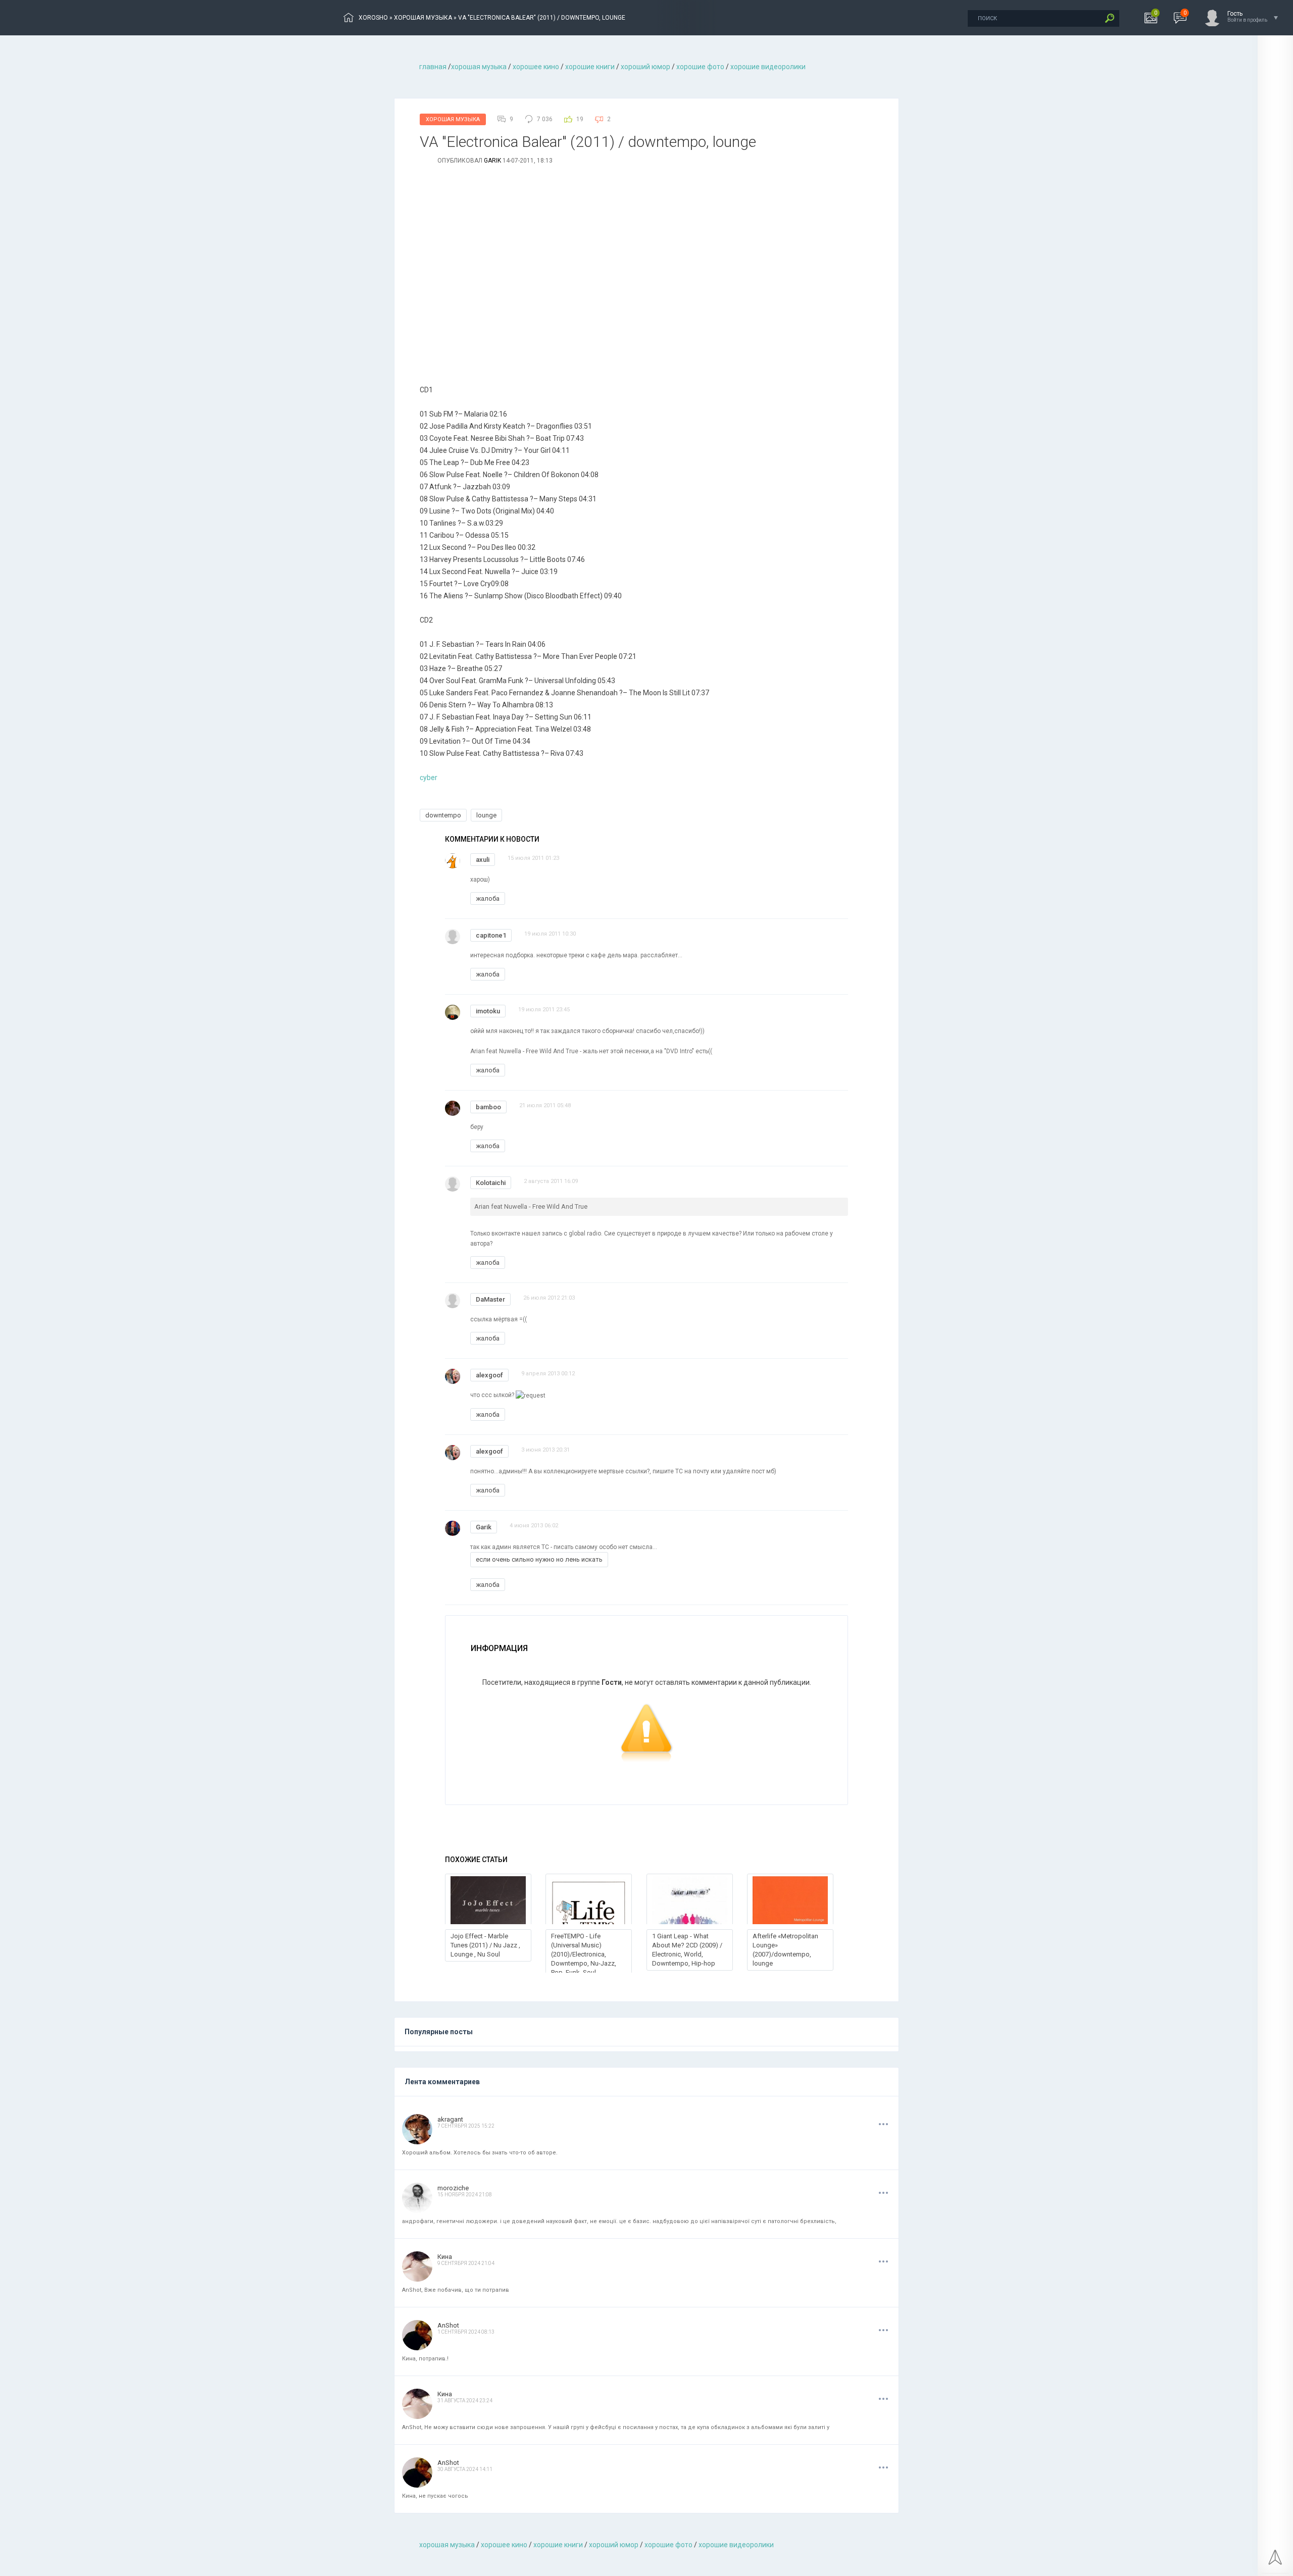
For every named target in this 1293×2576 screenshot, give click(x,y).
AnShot (448, 2325)
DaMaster (490, 1299)
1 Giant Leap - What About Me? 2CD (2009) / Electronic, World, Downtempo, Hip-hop (687, 1950)
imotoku (488, 1011)
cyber (429, 778)
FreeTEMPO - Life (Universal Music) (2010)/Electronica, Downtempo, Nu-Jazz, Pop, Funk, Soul (584, 1954)
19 (580, 119)
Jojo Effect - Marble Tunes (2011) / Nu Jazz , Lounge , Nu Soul (485, 1945)
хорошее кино (536, 67)
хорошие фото (700, 67)
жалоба (488, 898)
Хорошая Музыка (453, 119)
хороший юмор (645, 67)
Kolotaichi (491, 1183)
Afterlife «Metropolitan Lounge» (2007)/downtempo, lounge (785, 1950)
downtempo (443, 815)
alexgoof (489, 1375)
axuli (483, 860)
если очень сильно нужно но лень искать (539, 1559)
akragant (450, 2119)
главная (433, 67)
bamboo (488, 1107)
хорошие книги (590, 67)
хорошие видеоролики (768, 67)
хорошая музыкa (479, 67)
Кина (445, 2257)
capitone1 (491, 935)
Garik (492, 161)
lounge (486, 815)
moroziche (453, 2188)
